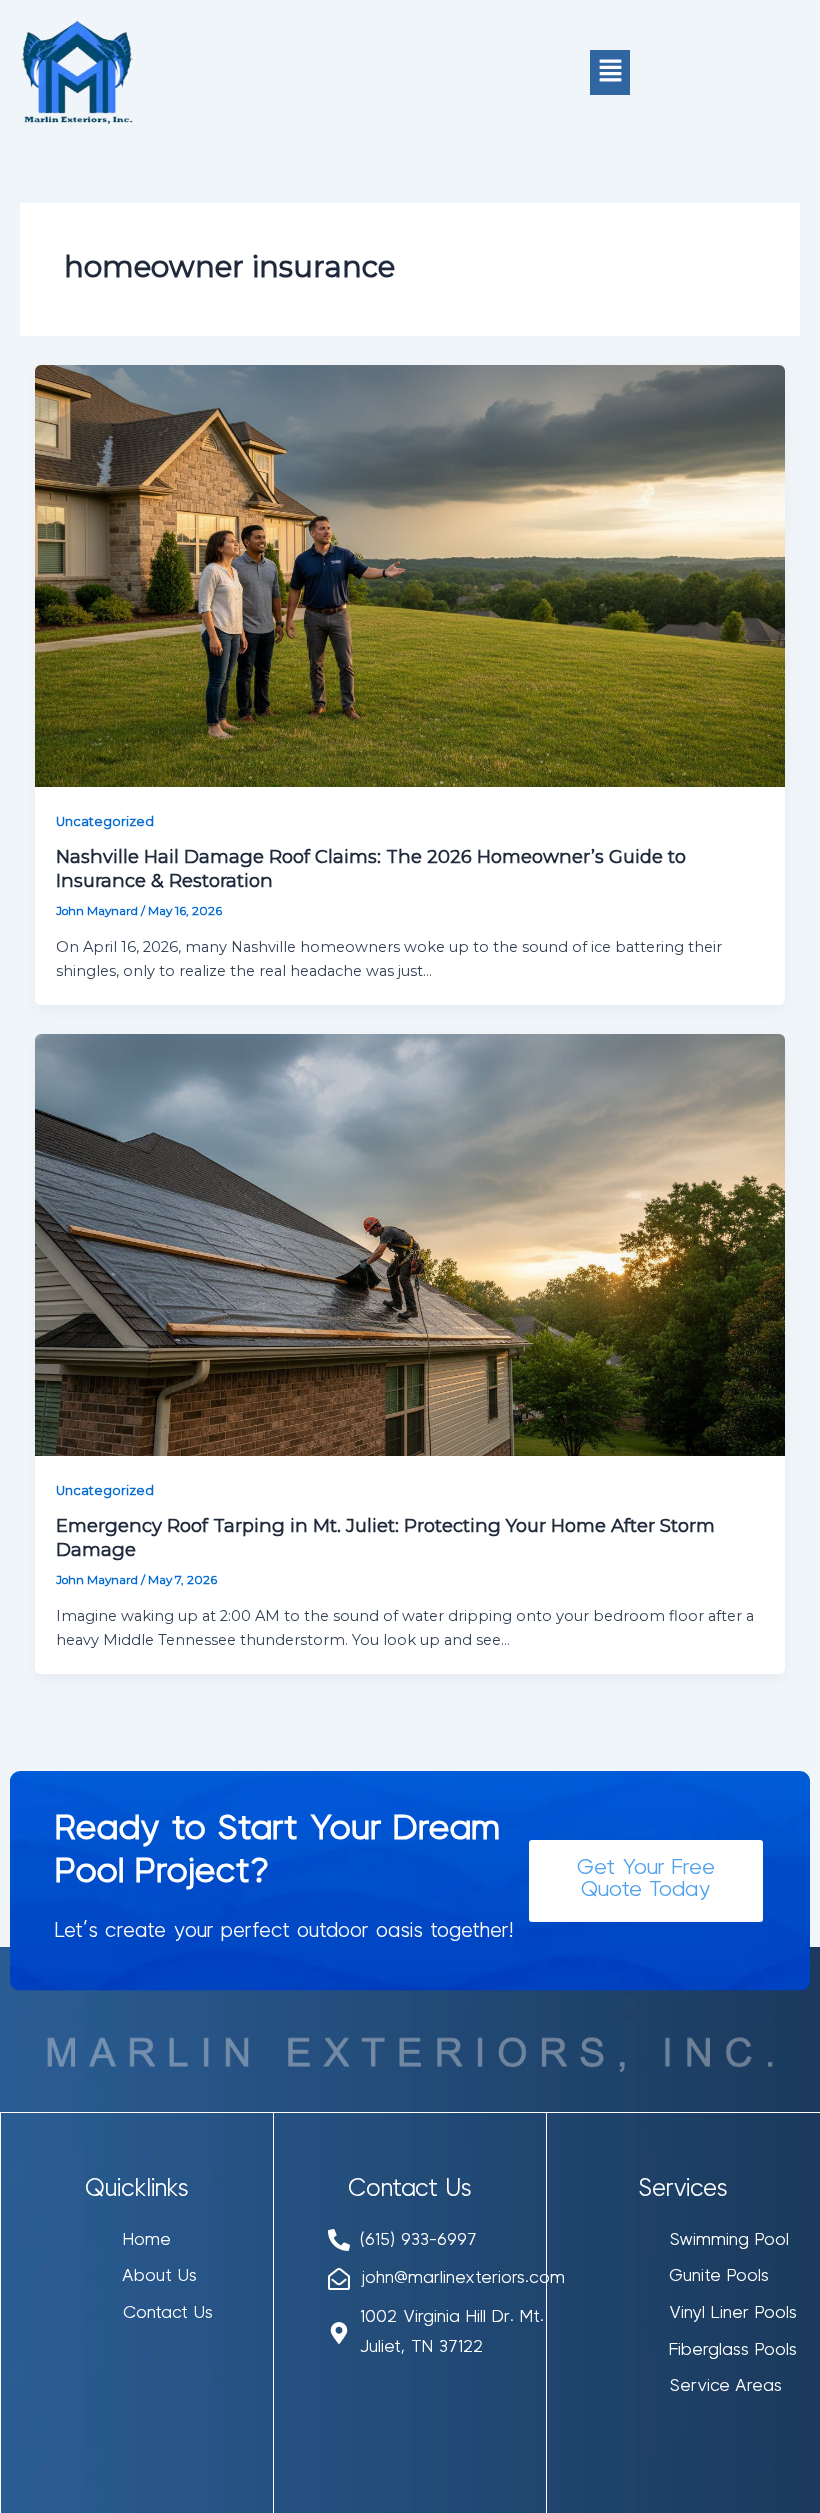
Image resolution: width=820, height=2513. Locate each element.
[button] (610, 72)
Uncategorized (105, 821)
